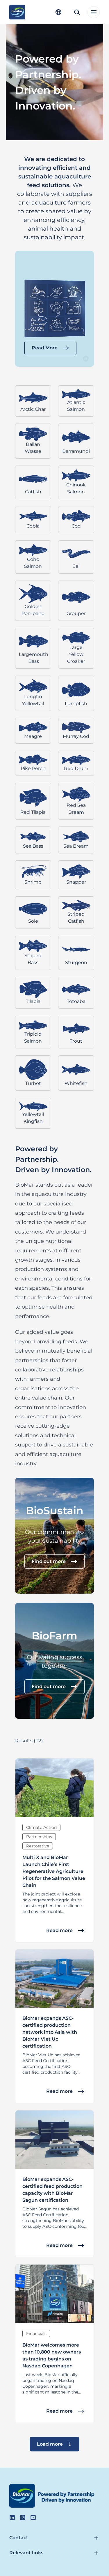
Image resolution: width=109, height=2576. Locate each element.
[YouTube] (33, 2517)
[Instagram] (23, 2517)
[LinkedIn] (12, 2517)
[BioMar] (17, 12)
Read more (59, 1930)
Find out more (49, 1561)
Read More (45, 348)
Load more (50, 2444)
